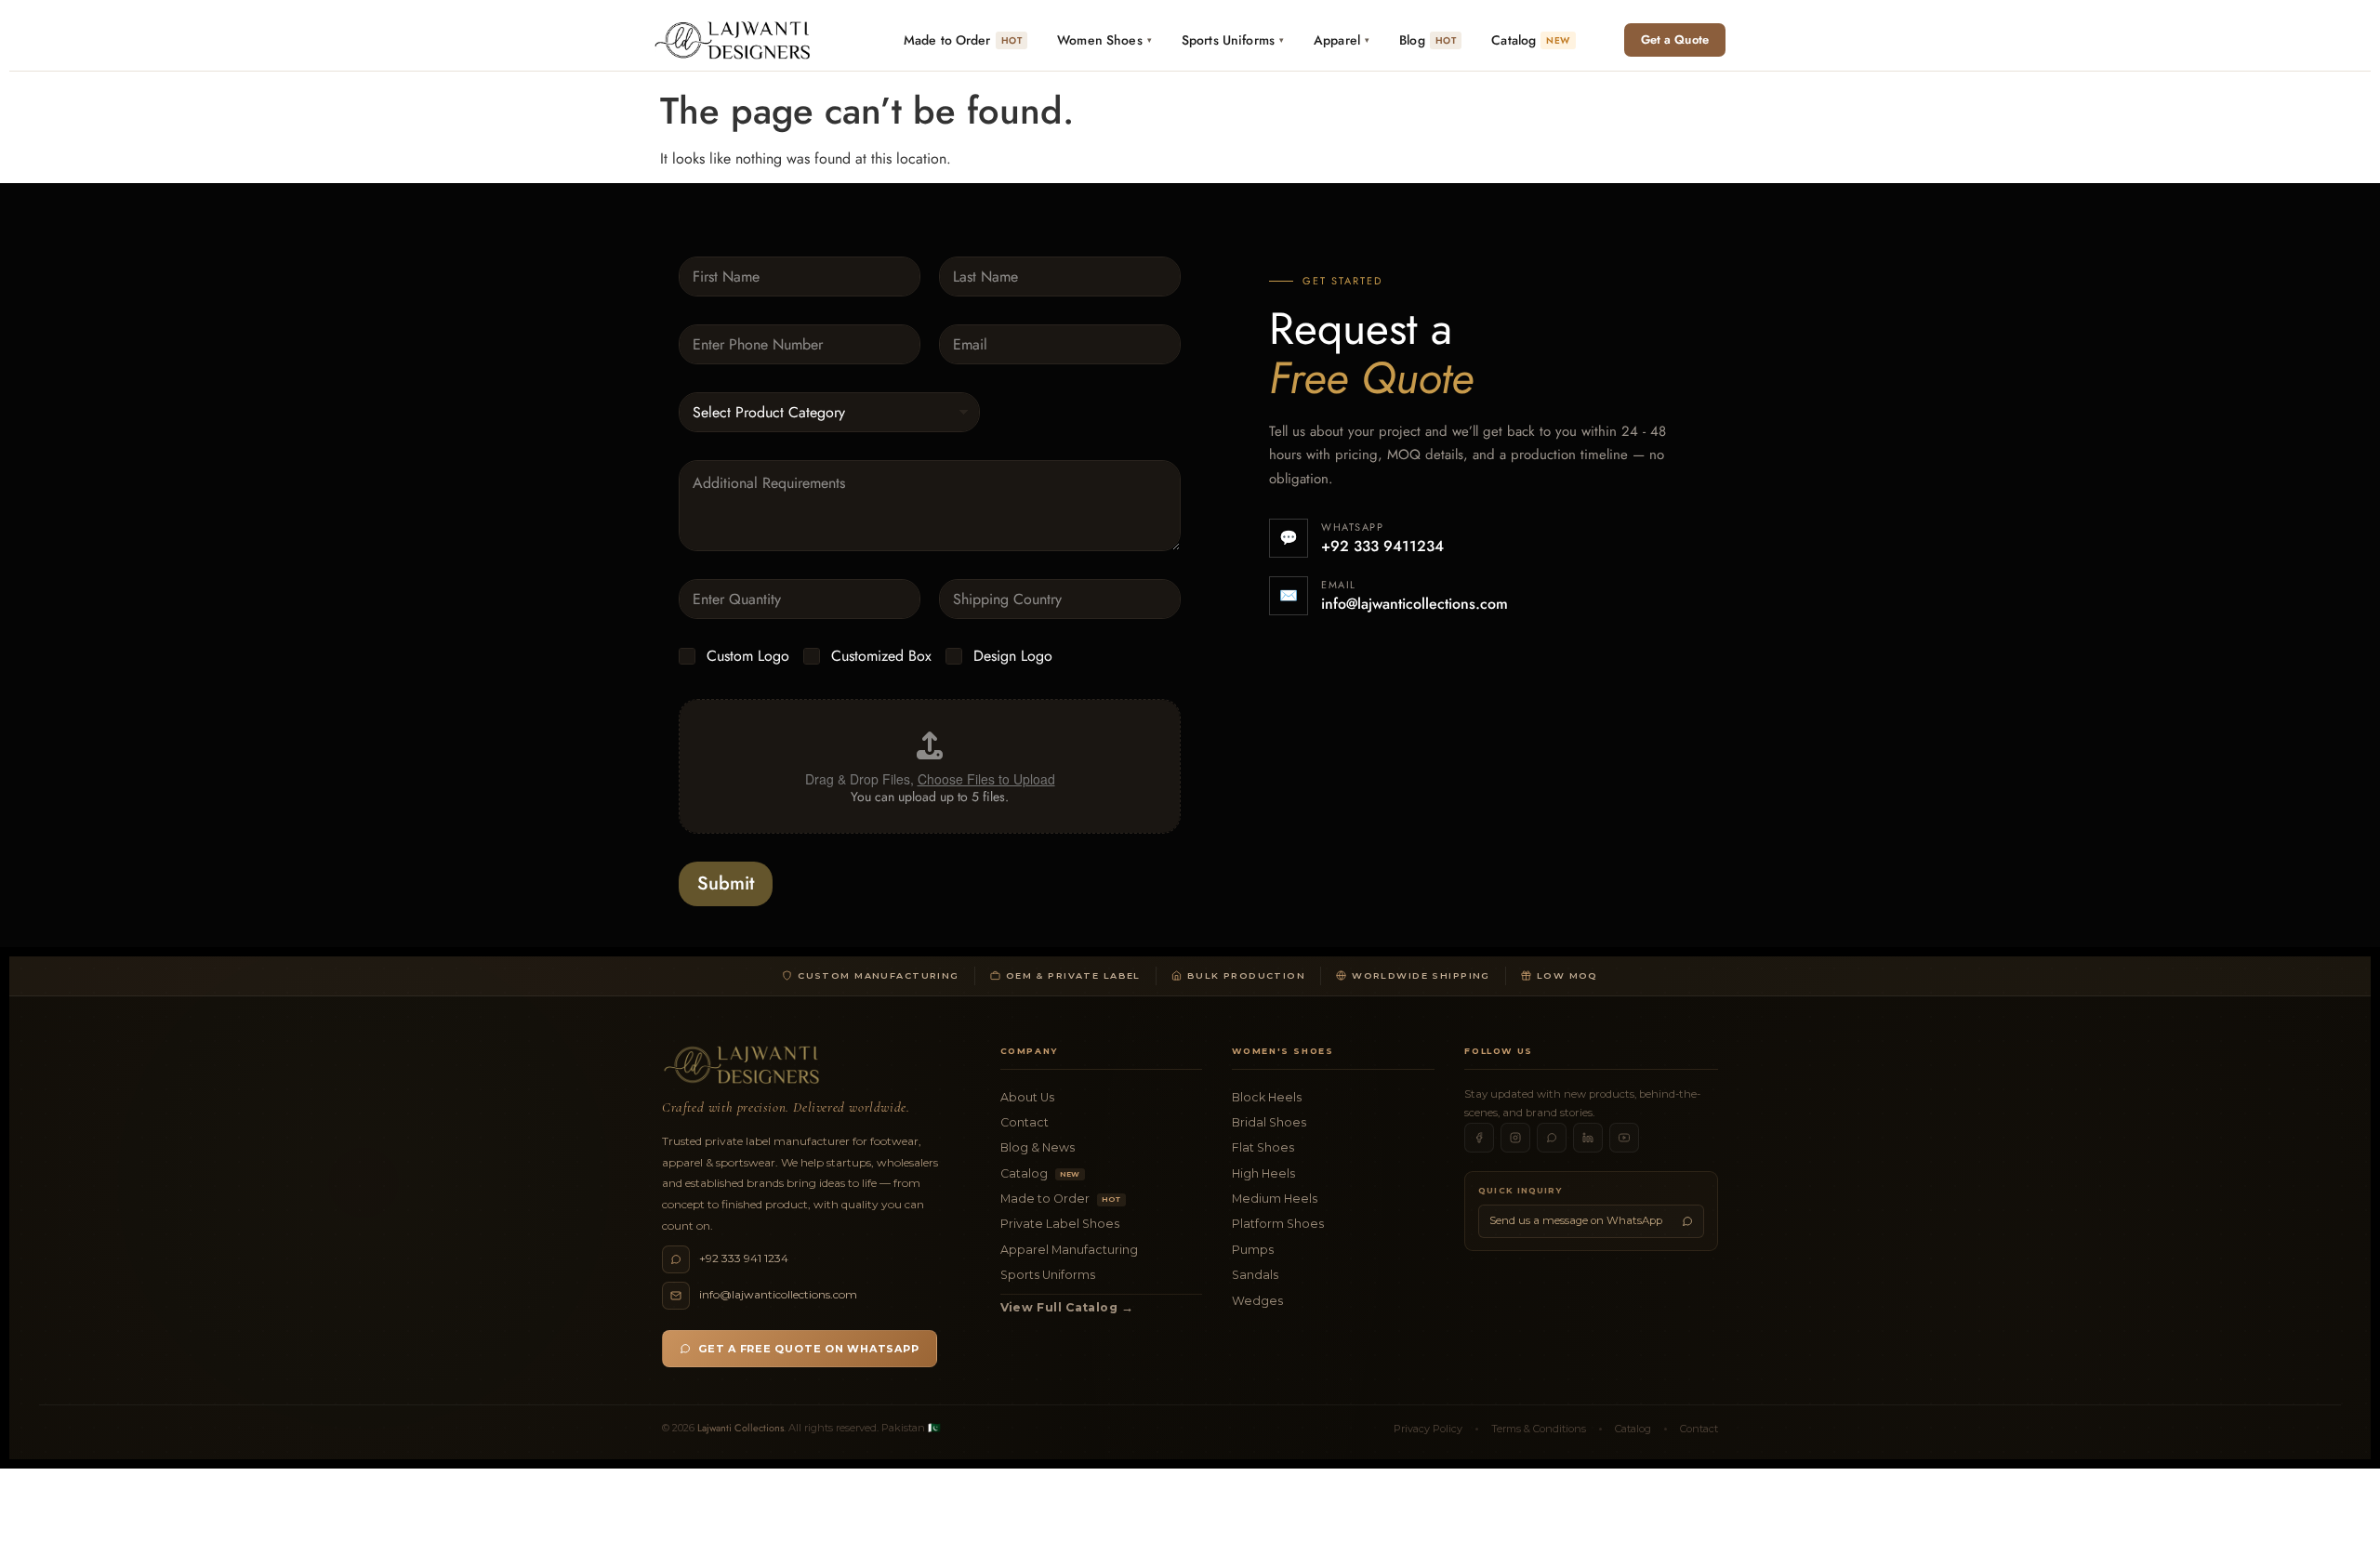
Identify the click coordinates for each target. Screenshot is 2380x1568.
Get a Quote (1675, 40)
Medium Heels (1275, 1199)
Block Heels (1267, 1097)
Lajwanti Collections (740, 1428)
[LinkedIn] (1588, 1138)
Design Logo (1013, 657)
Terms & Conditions (1539, 1429)
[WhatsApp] (1552, 1138)
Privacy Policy (1428, 1429)
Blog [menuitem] (1428, 40)
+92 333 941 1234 (744, 1258)
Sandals (1255, 1275)
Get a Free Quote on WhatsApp (809, 1349)
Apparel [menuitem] (1342, 40)
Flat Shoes (1263, 1147)
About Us (1027, 1097)
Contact (1025, 1122)
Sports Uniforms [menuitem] (1233, 40)
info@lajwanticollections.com (1415, 604)
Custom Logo (748, 657)
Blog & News (1038, 1147)
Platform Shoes (1278, 1224)
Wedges (1257, 1301)
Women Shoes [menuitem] (1104, 40)
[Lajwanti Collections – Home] (736, 40)
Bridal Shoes (1269, 1122)
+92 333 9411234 (1382, 546)
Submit (726, 883)
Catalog (1040, 1173)
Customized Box (881, 657)
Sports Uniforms (1048, 1275)
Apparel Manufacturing (1069, 1250)
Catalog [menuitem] (1530, 40)
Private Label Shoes (1060, 1224)
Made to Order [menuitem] (963, 40)
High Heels (1263, 1173)
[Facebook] (1479, 1138)
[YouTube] (1624, 1138)
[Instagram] (1515, 1138)
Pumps (1253, 1250)
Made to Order (1061, 1199)
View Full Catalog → (1067, 1307)
